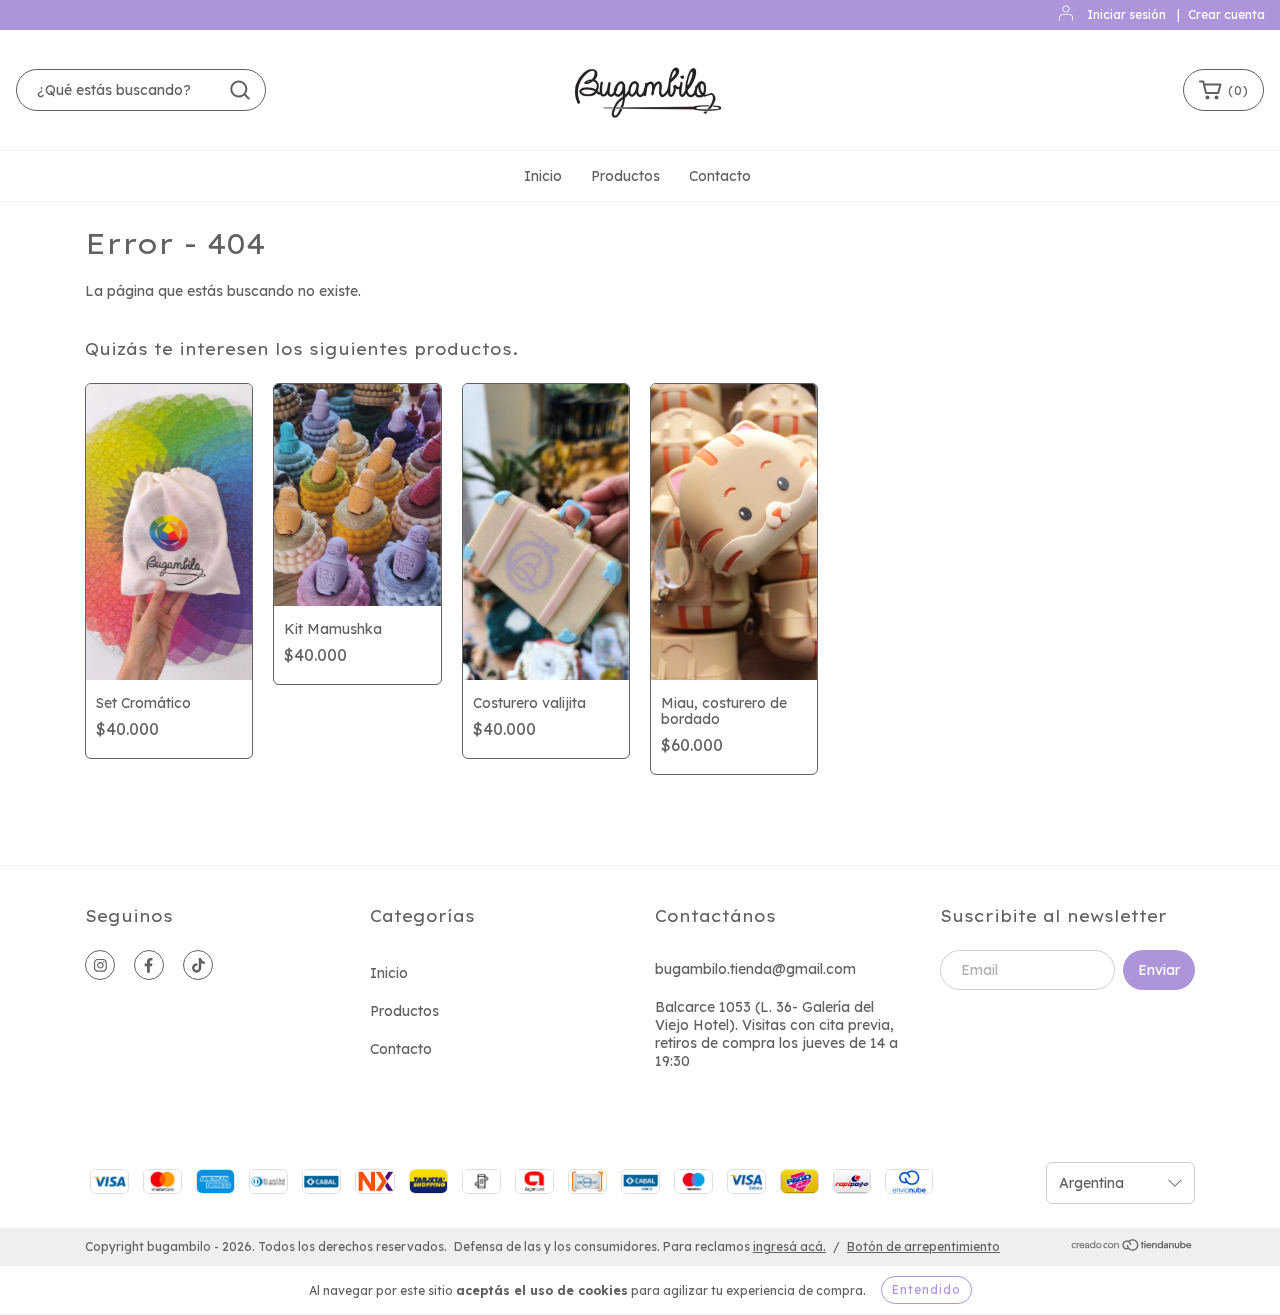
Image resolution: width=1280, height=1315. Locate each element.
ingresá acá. (789, 1246)
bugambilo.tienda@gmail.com (755, 969)
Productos (625, 176)
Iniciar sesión (1126, 14)
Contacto (720, 176)
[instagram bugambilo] (100, 965)
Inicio (543, 176)
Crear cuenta (1226, 14)
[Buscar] (240, 90)
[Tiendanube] (1132, 1247)
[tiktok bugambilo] (198, 965)
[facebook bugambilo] (149, 965)
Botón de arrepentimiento (923, 1246)
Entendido (926, 1289)
